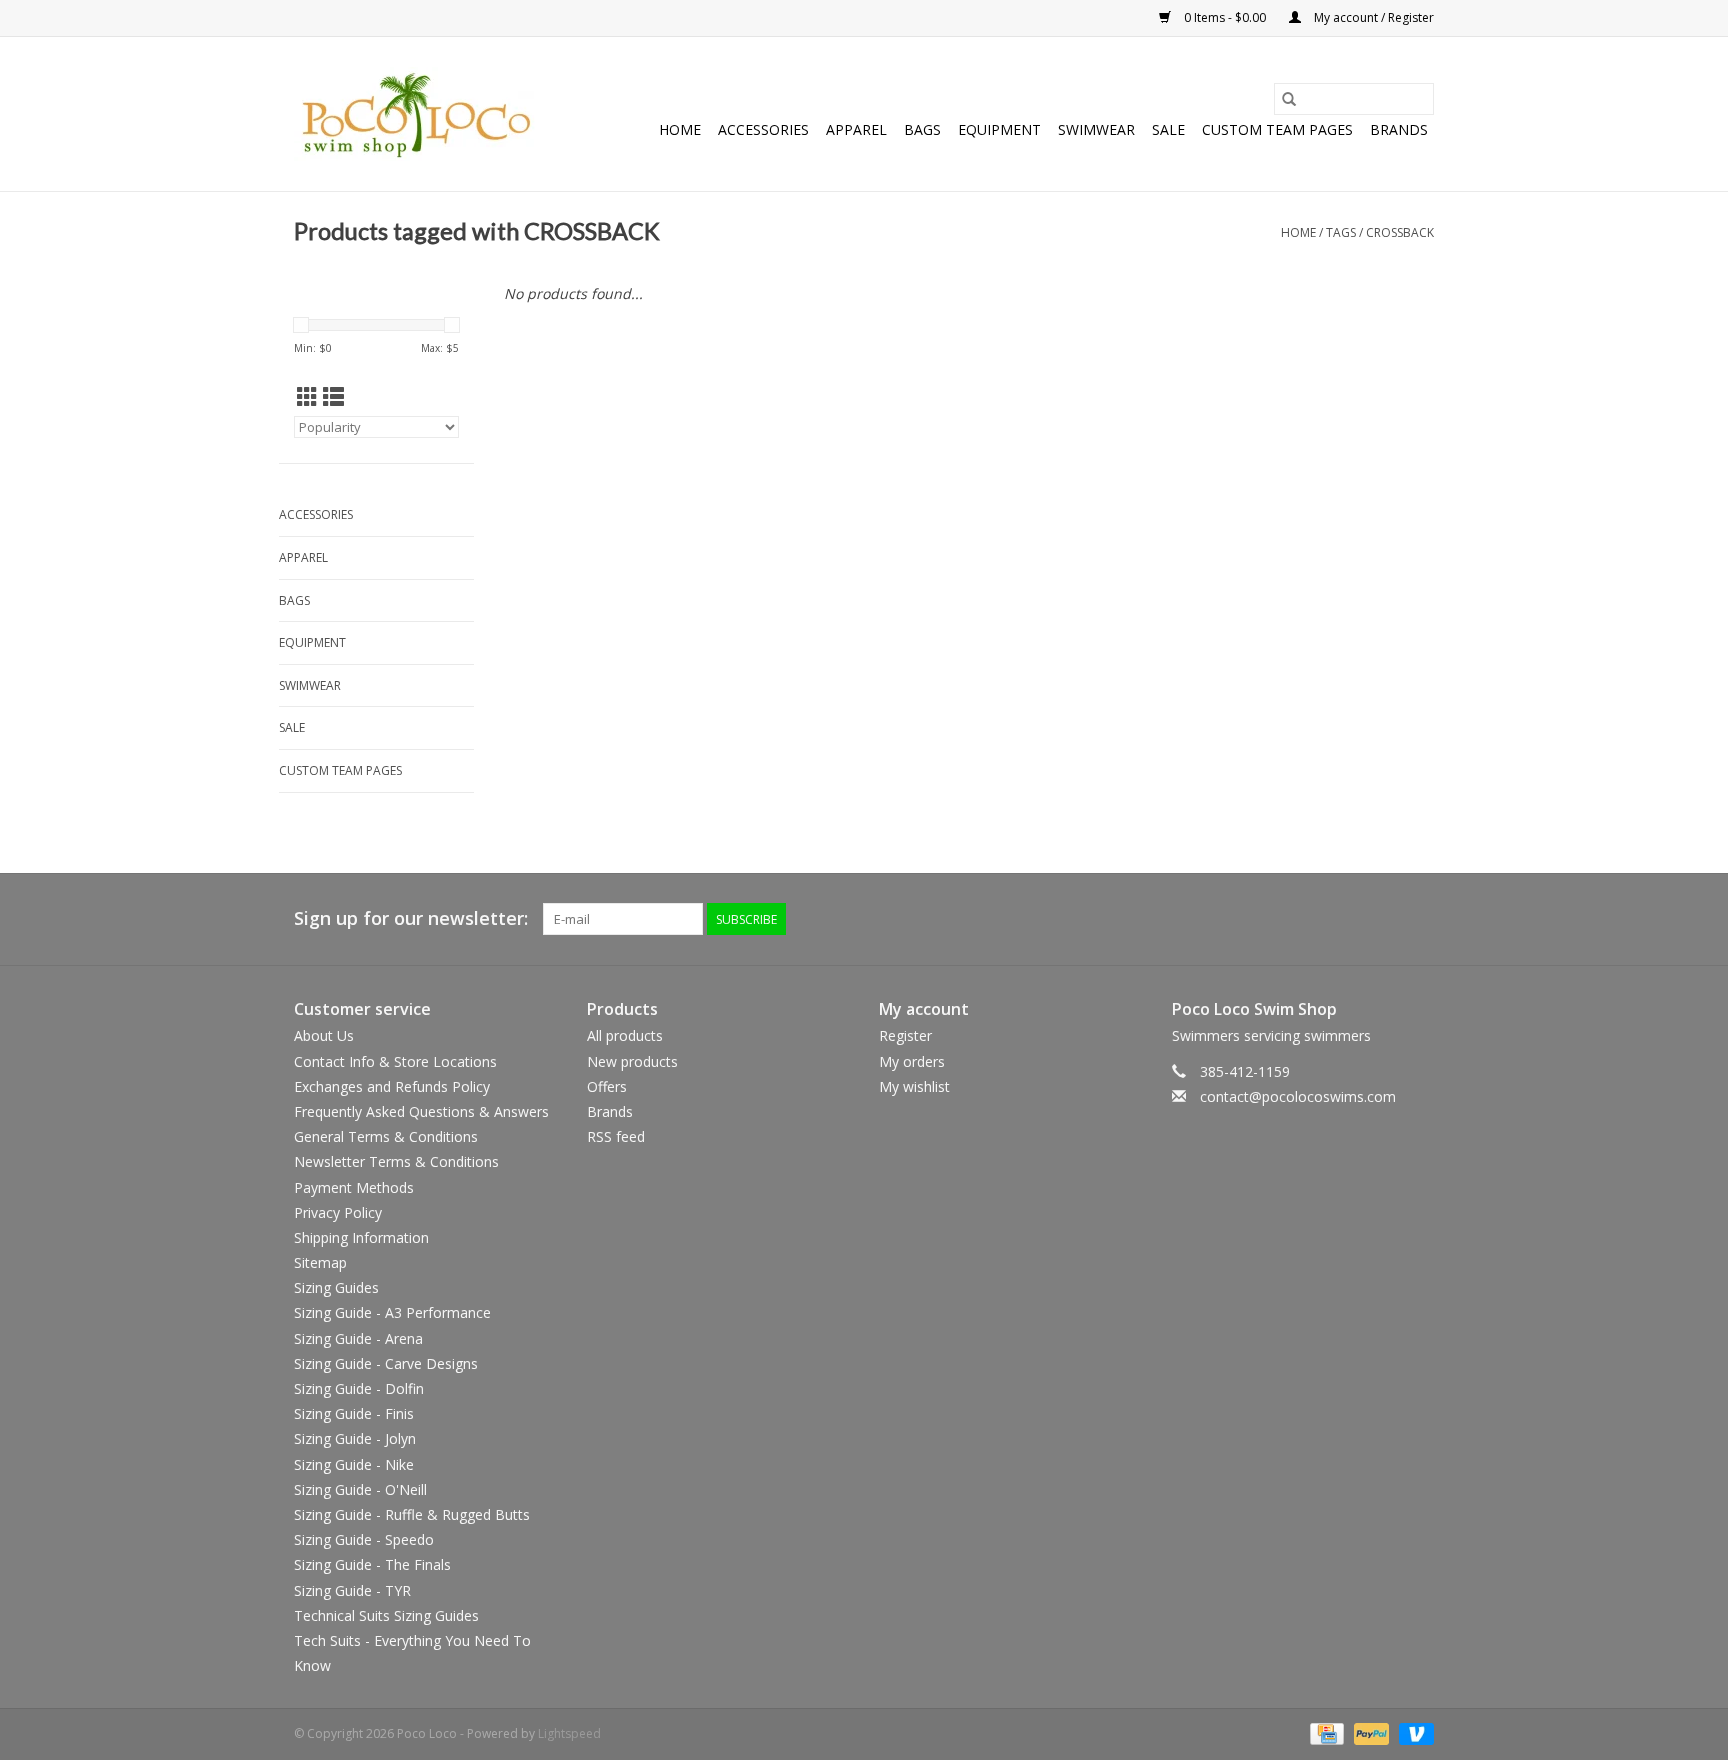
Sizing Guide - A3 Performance (392, 1312)
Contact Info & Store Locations (395, 1061)
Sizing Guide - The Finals (372, 1564)
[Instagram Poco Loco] (1418, 919)
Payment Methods (354, 1187)
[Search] (1289, 99)
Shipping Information (361, 1237)
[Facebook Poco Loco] (1310, 919)
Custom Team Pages (1277, 129)
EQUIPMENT (999, 129)
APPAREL (856, 129)
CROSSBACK (1400, 232)
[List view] (333, 397)
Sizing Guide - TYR (352, 1590)
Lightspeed (569, 1733)
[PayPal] (1369, 1732)
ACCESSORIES (763, 129)
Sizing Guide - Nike (354, 1464)
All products (625, 1035)
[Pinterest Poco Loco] (1382, 919)
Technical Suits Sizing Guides (386, 1615)
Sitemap (320, 1262)
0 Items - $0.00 (1225, 17)
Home (680, 129)
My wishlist (914, 1086)
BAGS (922, 129)
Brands (1399, 129)
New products (632, 1061)
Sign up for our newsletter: (411, 918)
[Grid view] (307, 397)
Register (905, 1035)
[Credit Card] (1325, 1732)
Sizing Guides (336, 1287)
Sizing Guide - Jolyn (355, 1438)
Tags (1341, 232)
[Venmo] (1413, 1732)
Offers (607, 1086)
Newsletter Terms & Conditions (396, 1161)
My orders (912, 1061)
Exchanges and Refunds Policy (392, 1086)
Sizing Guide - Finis (354, 1413)
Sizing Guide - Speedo (364, 1539)
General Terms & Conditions (386, 1136)
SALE (1168, 129)
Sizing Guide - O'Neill (360, 1489)
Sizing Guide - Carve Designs (386, 1363)
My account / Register (1372, 17)
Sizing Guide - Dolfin (359, 1388)
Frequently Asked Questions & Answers (421, 1111)
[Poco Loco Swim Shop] (416, 114)
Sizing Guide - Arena (358, 1338)
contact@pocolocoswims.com (1298, 1096)
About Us (324, 1035)
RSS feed (616, 1136)
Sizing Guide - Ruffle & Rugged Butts (412, 1514)
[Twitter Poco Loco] (1346, 919)
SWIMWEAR (1096, 129)
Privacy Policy (338, 1212)
